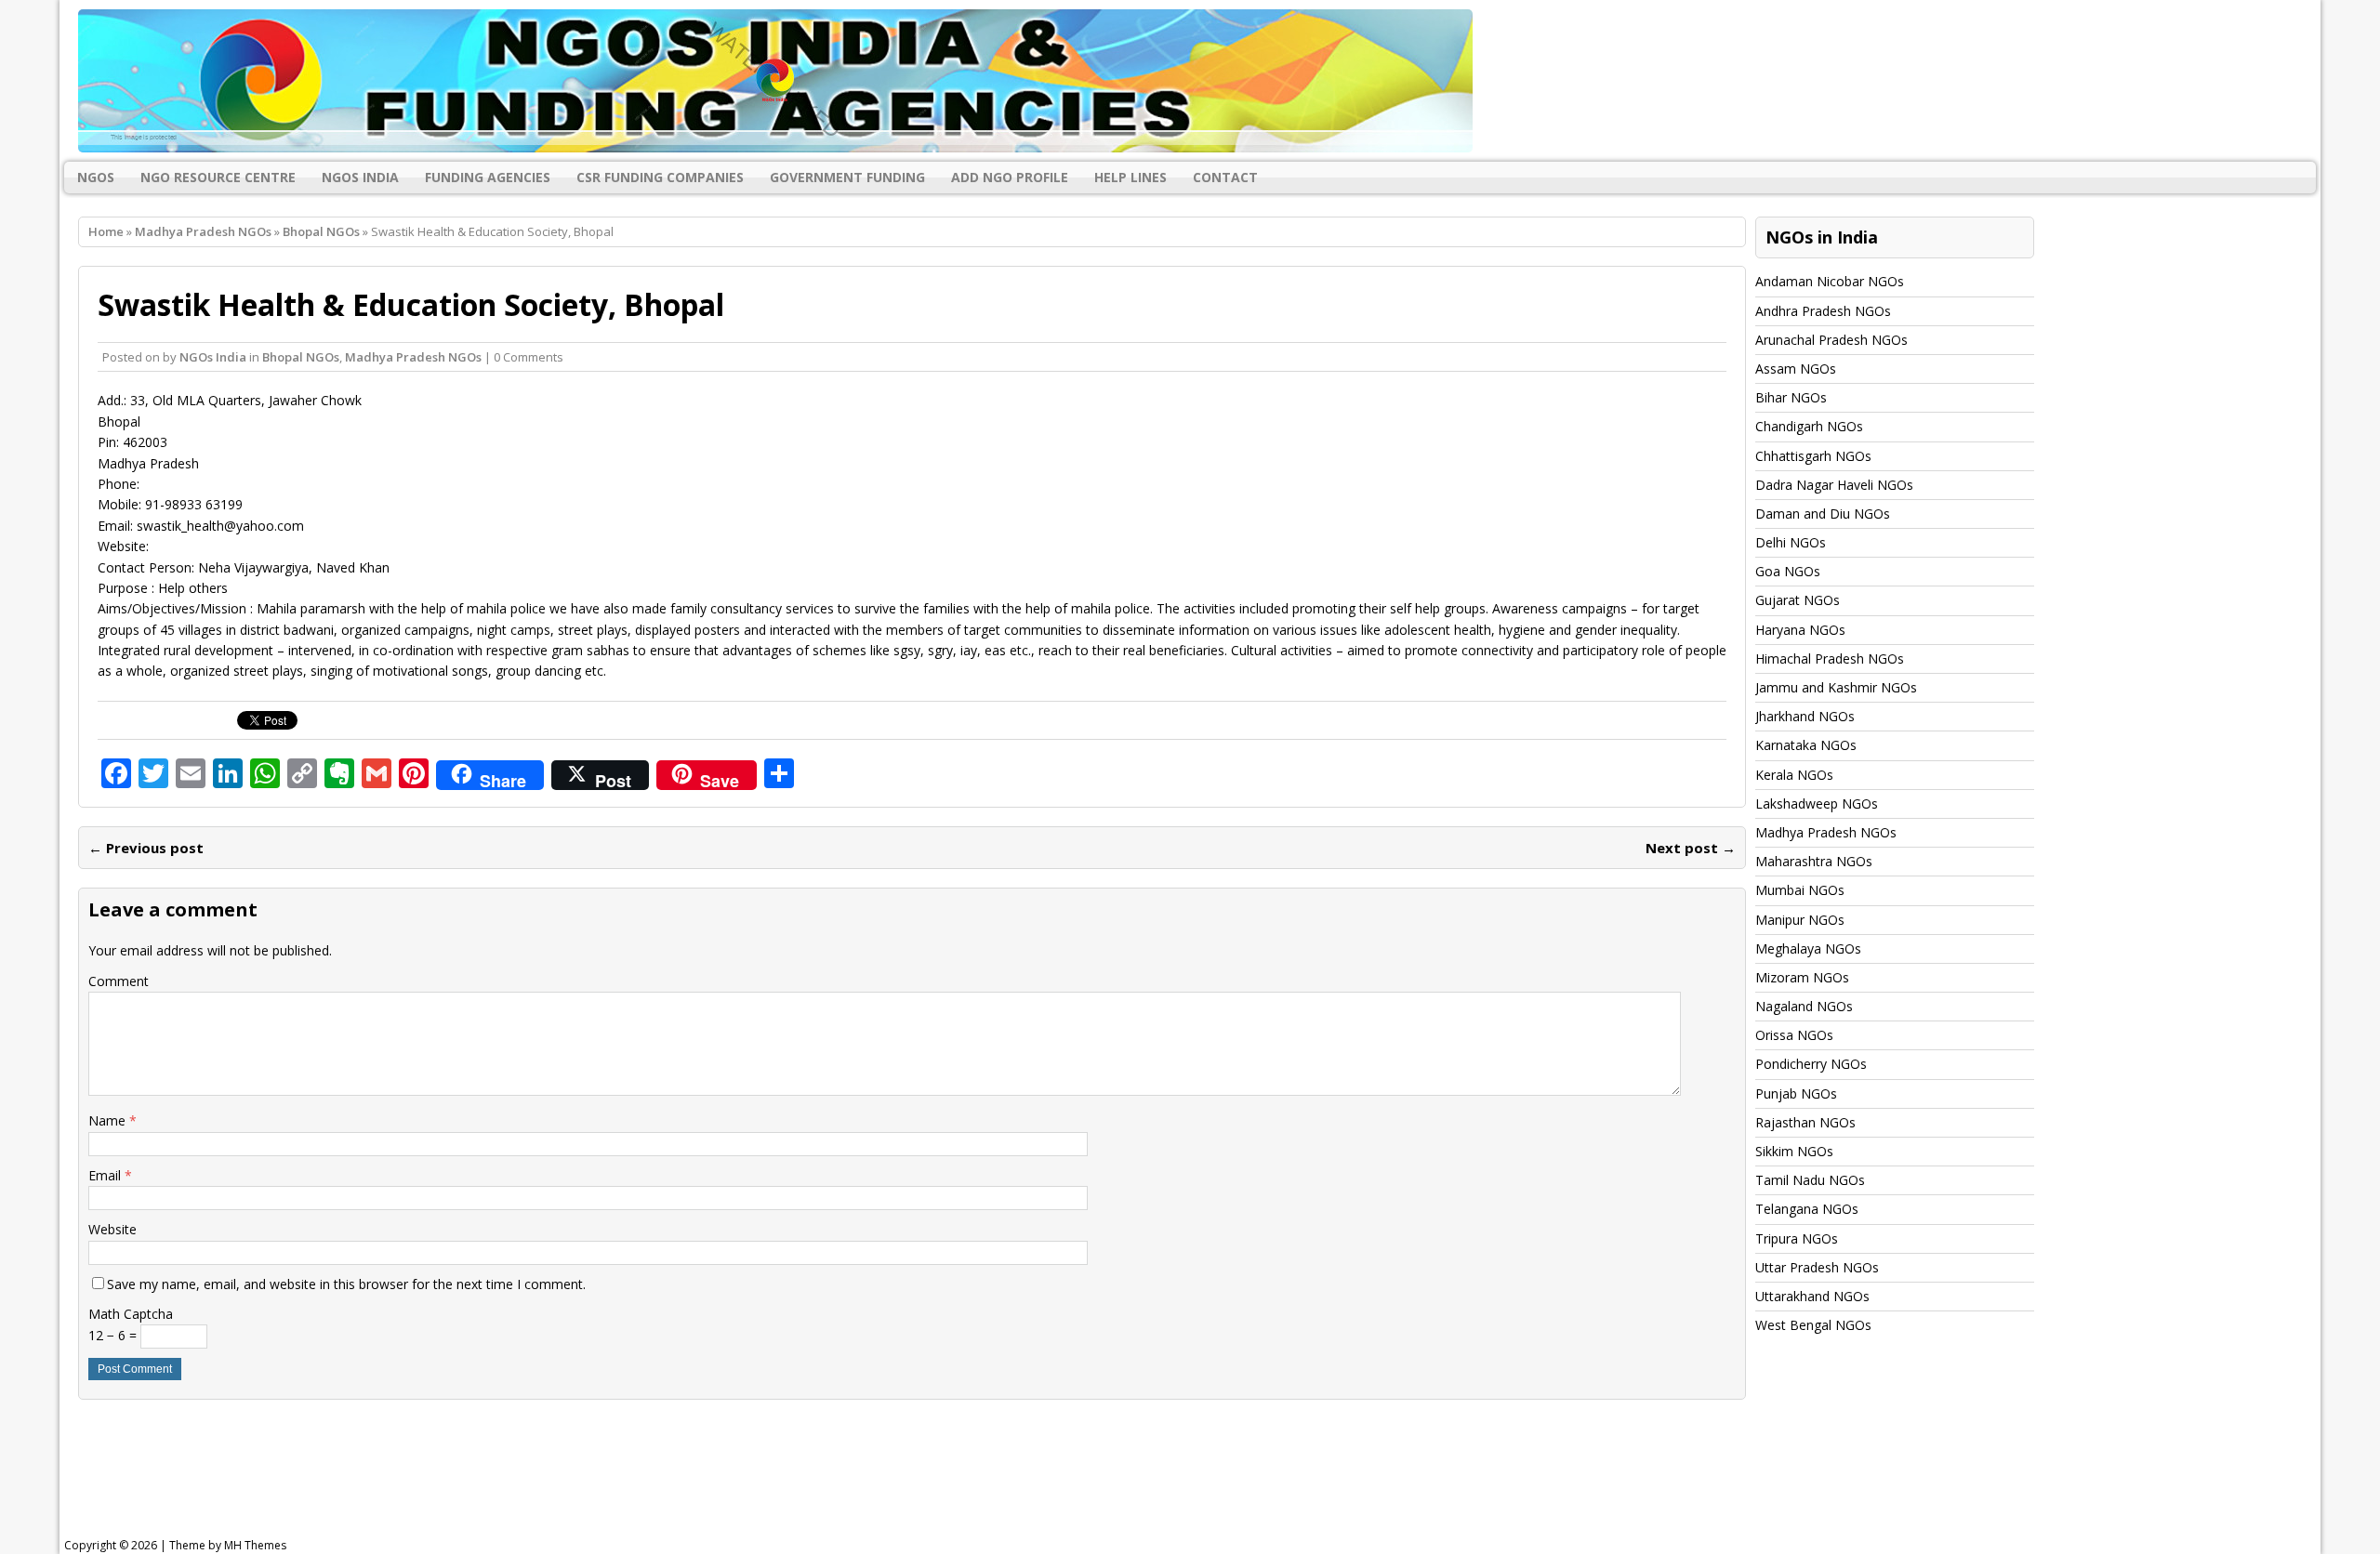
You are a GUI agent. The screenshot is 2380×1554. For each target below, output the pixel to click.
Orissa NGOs (1794, 1035)
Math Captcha (131, 1314)
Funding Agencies (488, 177)
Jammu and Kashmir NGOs (1836, 687)
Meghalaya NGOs (1808, 948)
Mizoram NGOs (1802, 977)
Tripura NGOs (1797, 1238)
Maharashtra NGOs (1814, 861)
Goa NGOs (1788, 571)
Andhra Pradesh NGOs (1823, 311)
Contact (1225, 177)
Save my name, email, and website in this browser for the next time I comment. (346, 1284)
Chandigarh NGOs (1809, 426)
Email (106, 1175)
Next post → (1691, 848)
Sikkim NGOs (1794, 1151)
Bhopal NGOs (301, 357)
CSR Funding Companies (660, 177)
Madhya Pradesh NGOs (203, 231)
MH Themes (255, 1545)
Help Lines (1130, 177)
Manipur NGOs (1800, 920)
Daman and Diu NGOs (1823, 514)
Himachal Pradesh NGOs (1830, 658)
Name (109, 1120)
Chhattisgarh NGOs (1813, 456)
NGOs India (360, 177)
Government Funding (847, 177)
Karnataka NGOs (1806, 745)
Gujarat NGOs (1798, 600)
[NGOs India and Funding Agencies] (1190, 81)
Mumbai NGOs (1800, 890)
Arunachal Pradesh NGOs (1831, 340)
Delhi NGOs (1791, 542)
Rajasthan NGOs (1805, 1122)
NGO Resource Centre (218, 177)
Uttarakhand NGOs (1812, 1296)
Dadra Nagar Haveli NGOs (1834, 485)
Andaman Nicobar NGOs (1830, 281)
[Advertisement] (535, 1474)
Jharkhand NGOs (1805, 716)
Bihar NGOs (1791, 397)
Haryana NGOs (1800, 630)
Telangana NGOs (1807, 1209)
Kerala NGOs (1794, 775)
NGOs (96, 177)
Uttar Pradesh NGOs (1817, 1267)
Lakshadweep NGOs (1817, 803)
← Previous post (146, 848)
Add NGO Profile (1010, 177)
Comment (119, 981)
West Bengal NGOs (1813, 1325)
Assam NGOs (1796, 369)
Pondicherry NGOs (1811, 1064)
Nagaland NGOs (1804, 1006)
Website (112, 1229)
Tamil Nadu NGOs (1810, 1180)
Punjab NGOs (1796, 1093)
